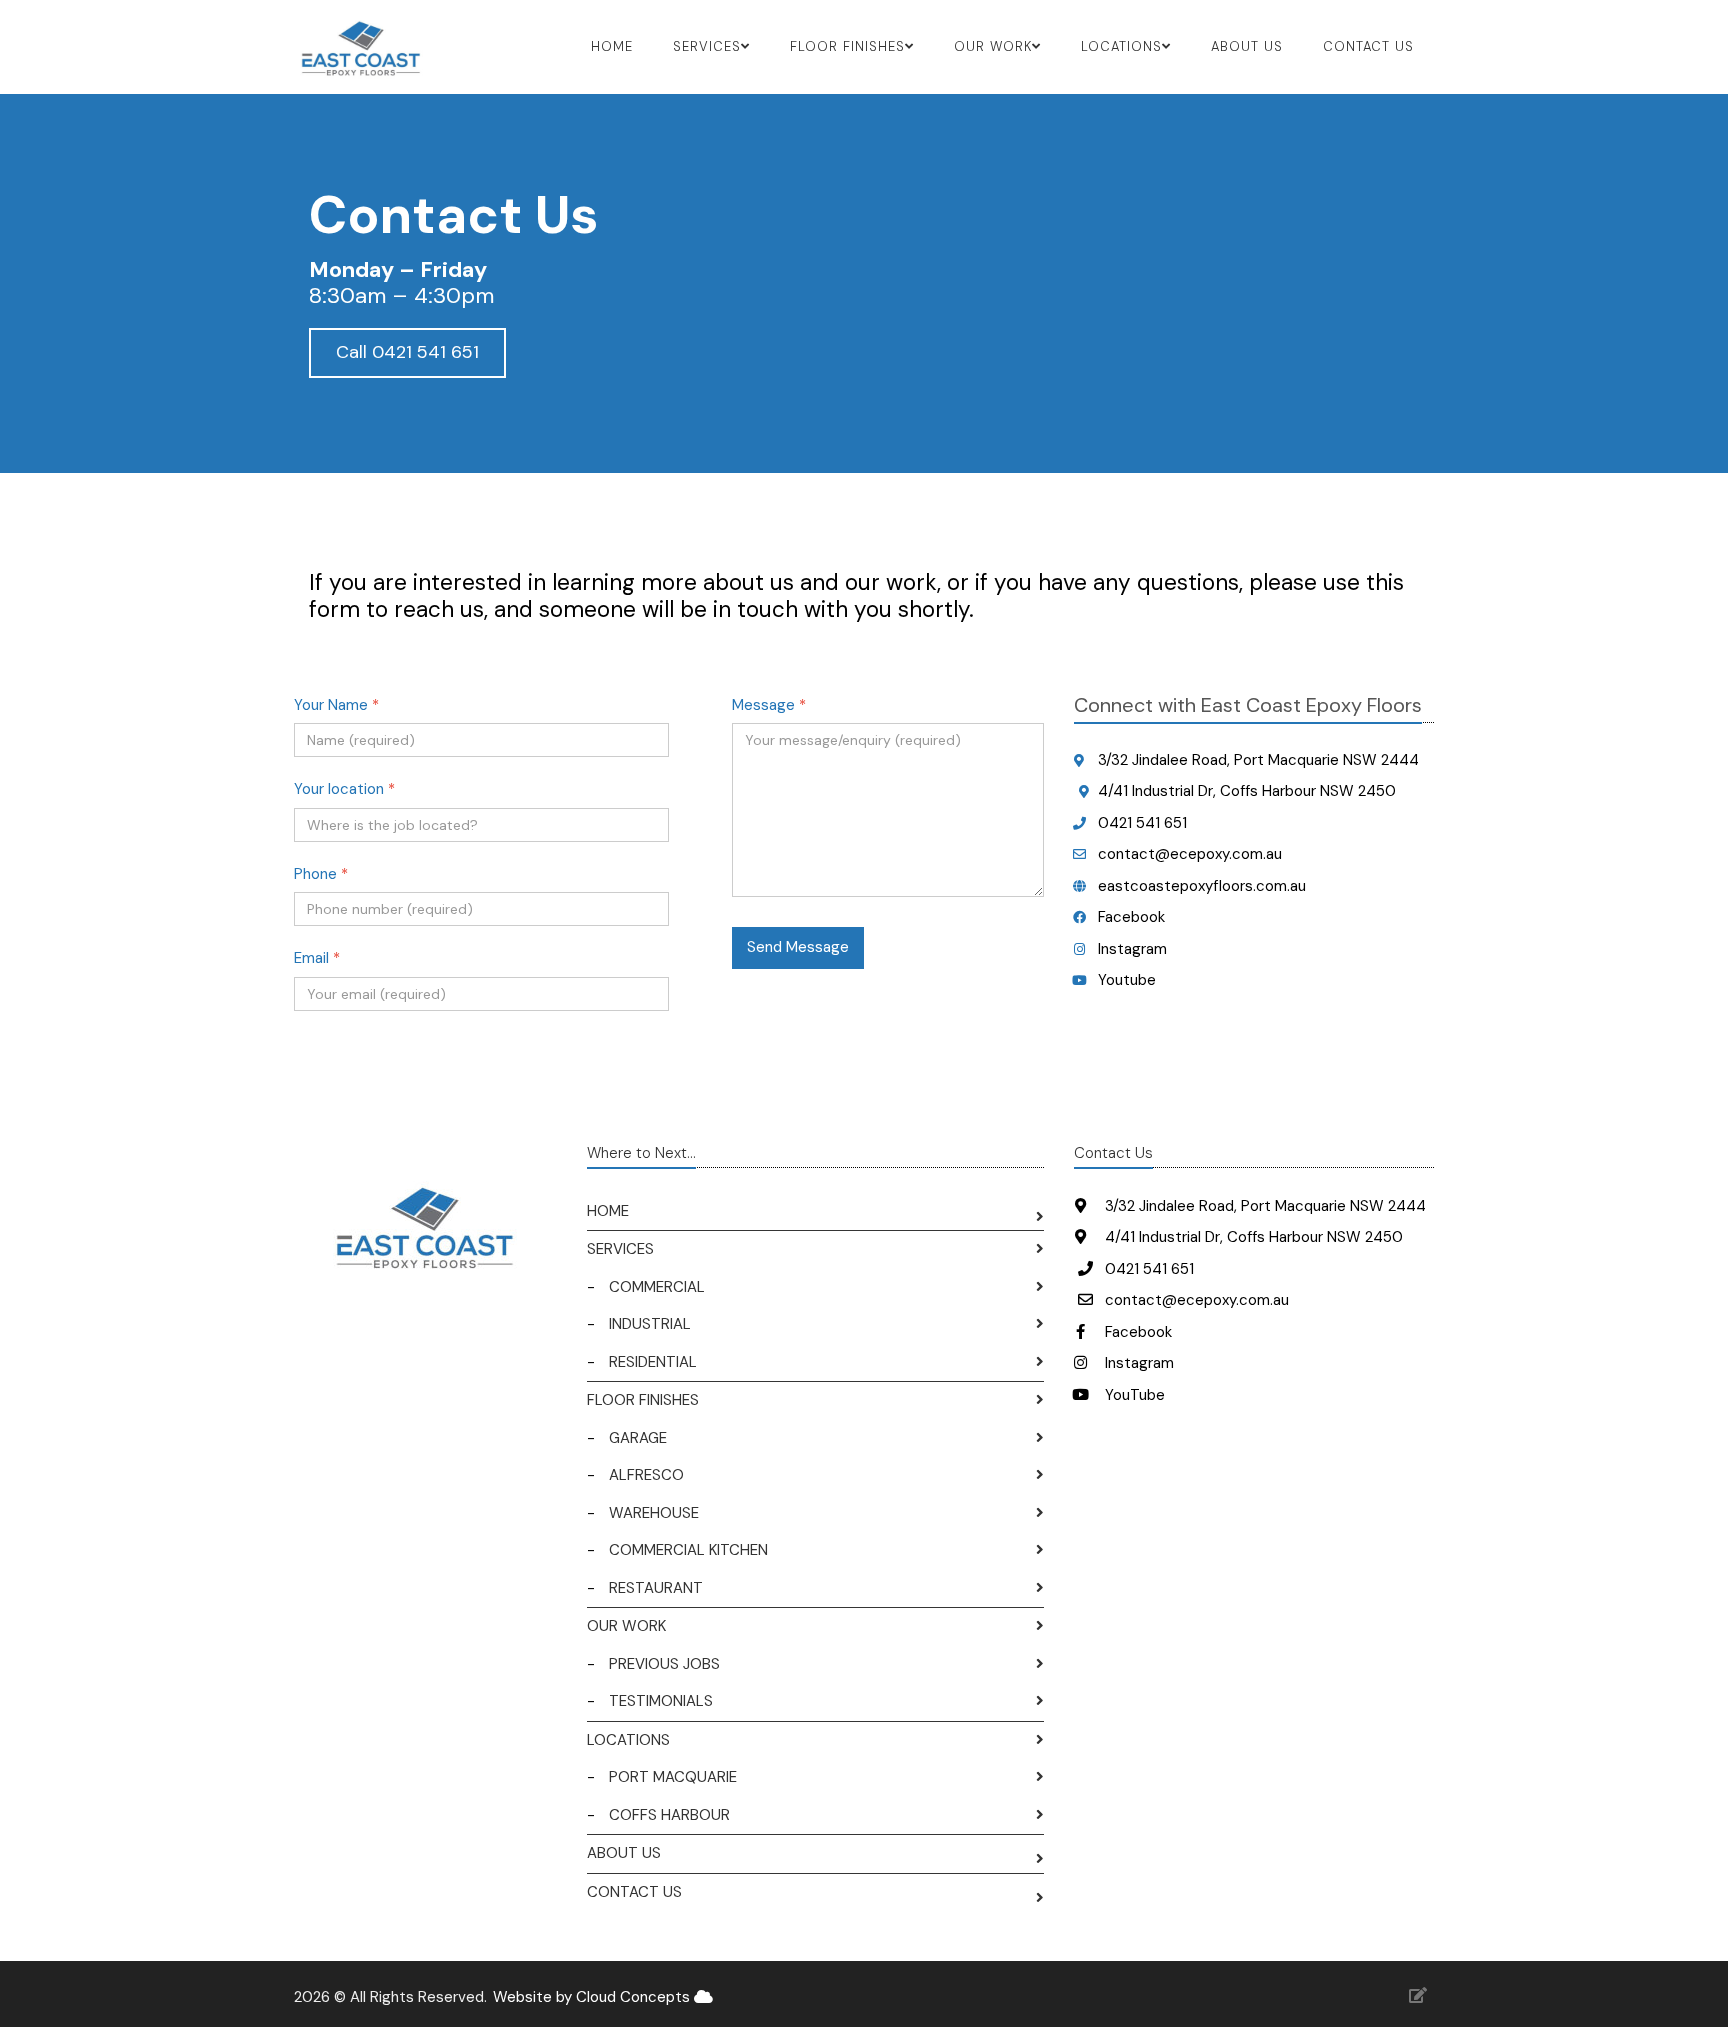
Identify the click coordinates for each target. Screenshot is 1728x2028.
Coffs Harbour (669, 1815)
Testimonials (661, 1701)
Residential (653, 1362)
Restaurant (656, 1588)
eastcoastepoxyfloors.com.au (1202, 886)
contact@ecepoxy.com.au (1190, 854)
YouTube (1133, 1395)
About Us (1247, 46)
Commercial (657, 1287)
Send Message (798, 947)
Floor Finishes (643, 1400)
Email (317, 958)
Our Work (626, 1626)
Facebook (1131, 917)
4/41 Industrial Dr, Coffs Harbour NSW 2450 (1247, 791)
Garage (638, 1438)
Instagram (1132, 949)
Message (769, 705)
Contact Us (1368, 46)
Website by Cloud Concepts (593, 1997)
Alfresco (646, 1475)
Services (620, 1249)
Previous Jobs (664, 1664)
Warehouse (654, 1513)
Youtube (1127, 980)
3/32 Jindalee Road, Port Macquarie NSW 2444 (1258, 760)
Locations (628, 1740)
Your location (344, 789)
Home (612, 46)
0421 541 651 (1142, 823)
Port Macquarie (673, 1777)
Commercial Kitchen (688, 1550)
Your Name (336, 705)
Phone (321, 874)
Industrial (650, 1324)
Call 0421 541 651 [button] (407, 352)
